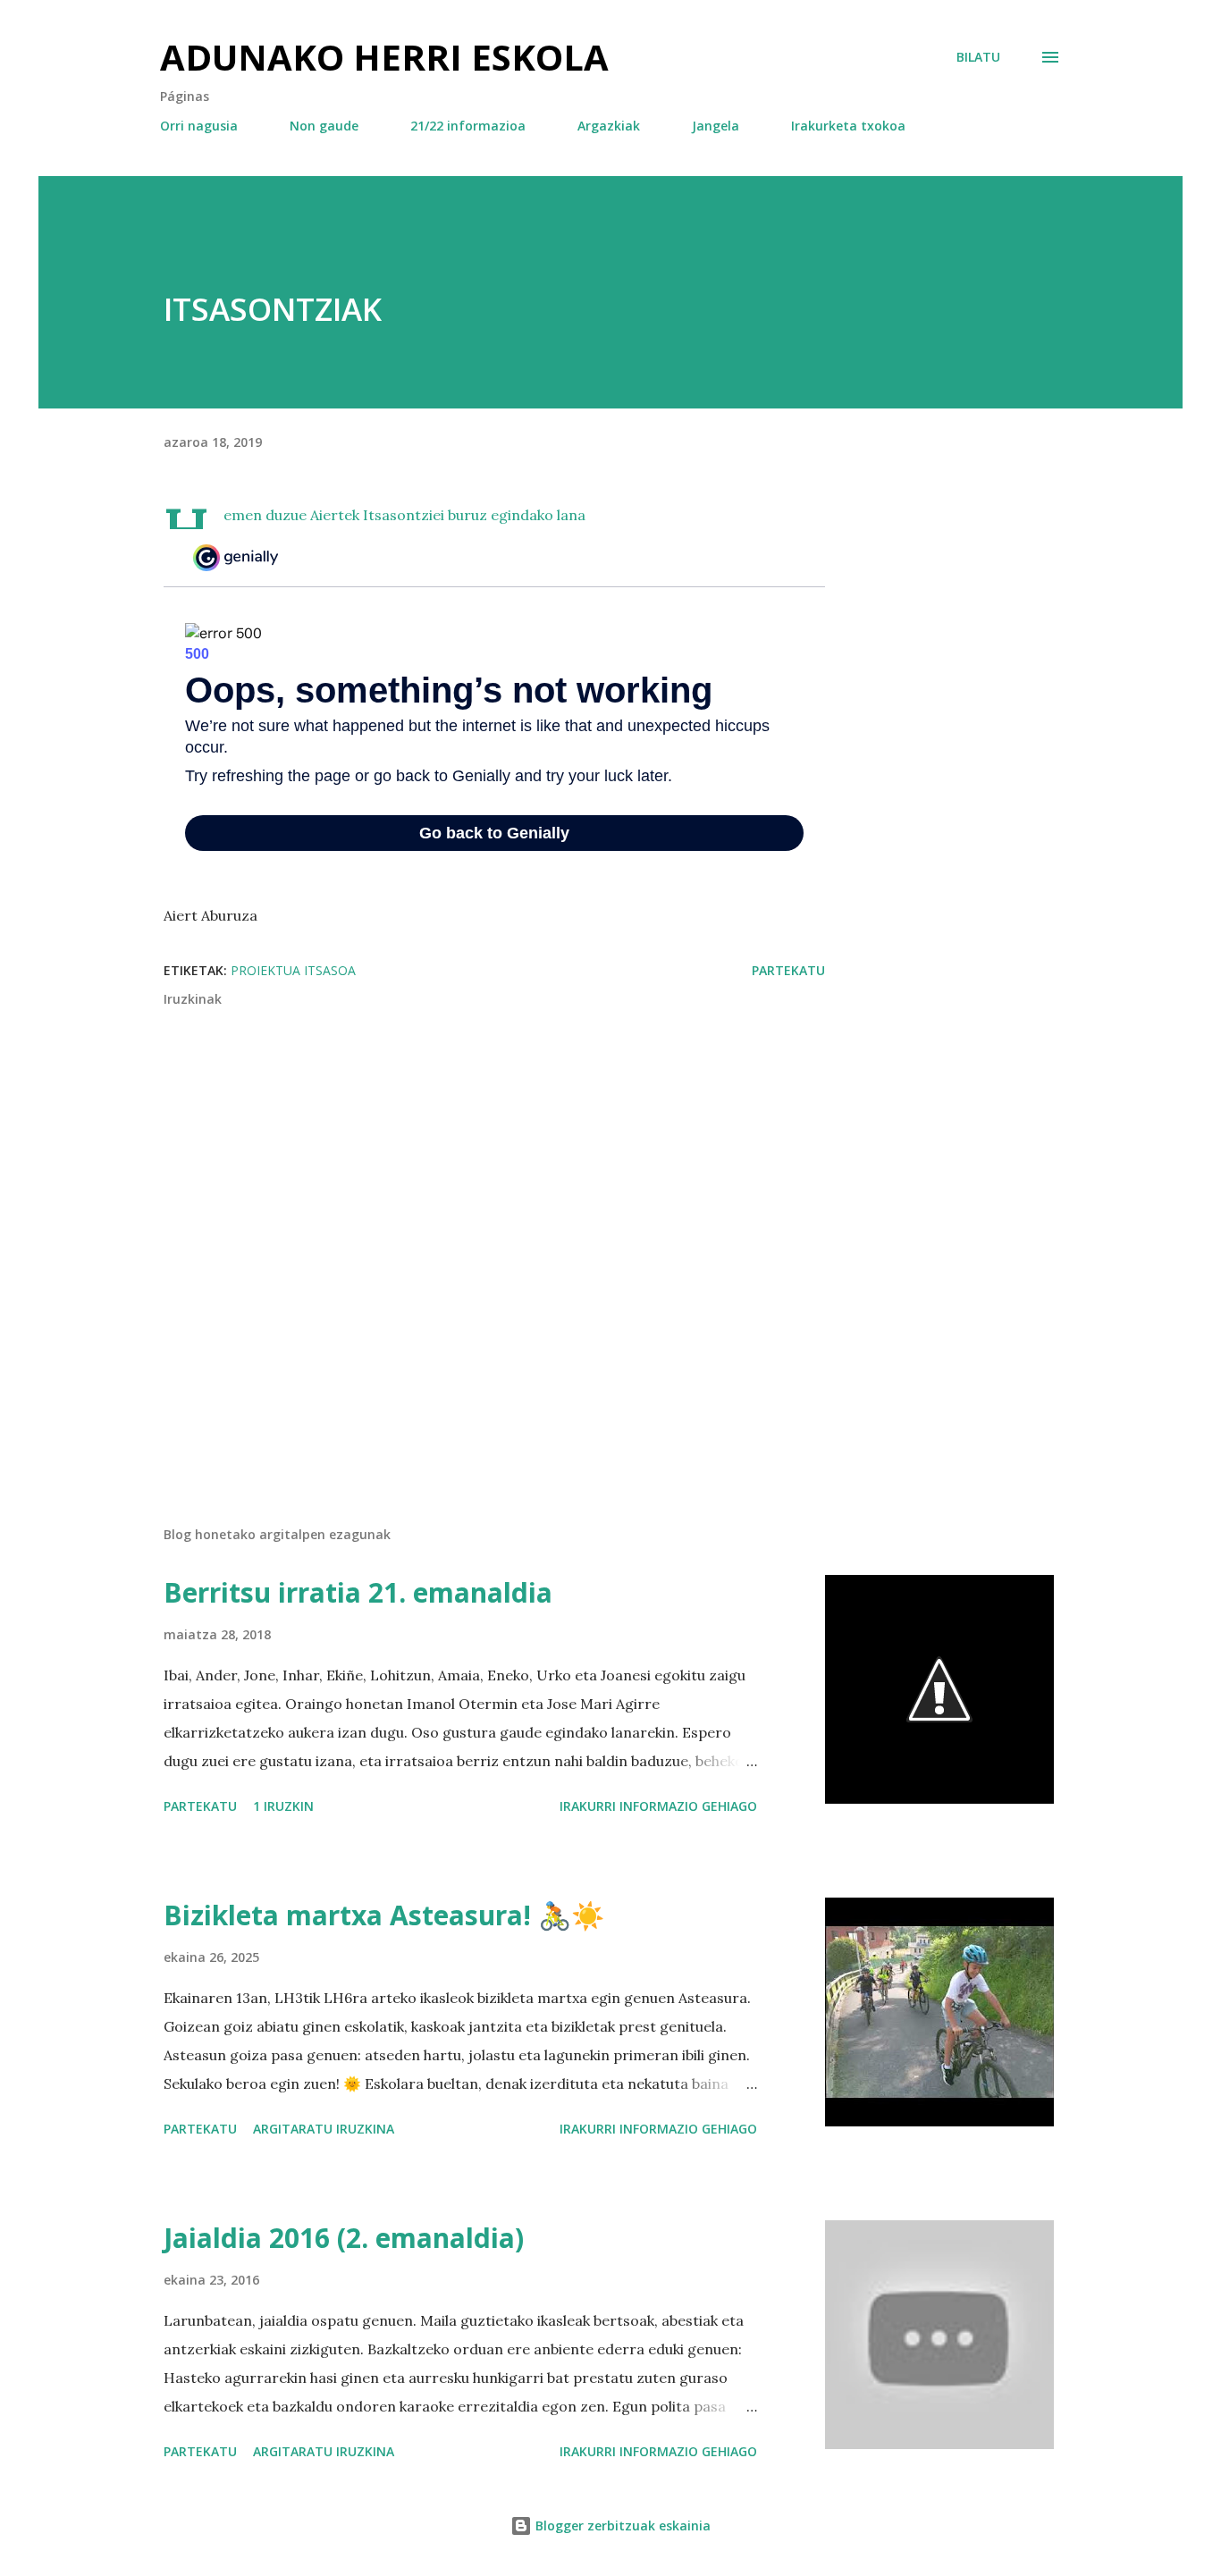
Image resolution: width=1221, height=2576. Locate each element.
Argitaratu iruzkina (324, 2129)
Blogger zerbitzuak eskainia (621, 2525)
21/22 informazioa (468, 126)
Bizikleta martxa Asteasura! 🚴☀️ (384, 1915)
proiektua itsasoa (293, 970)
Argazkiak (609, 126)
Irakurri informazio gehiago (658, 1806)
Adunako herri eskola (384, 57)
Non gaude (324, 126)
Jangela (716, 126)
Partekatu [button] (788, 970)
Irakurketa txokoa (848, 126)
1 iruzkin (283, 1806)
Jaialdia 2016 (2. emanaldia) (344, 2238)
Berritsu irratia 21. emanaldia (358, 1592)
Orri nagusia (199, 126)
